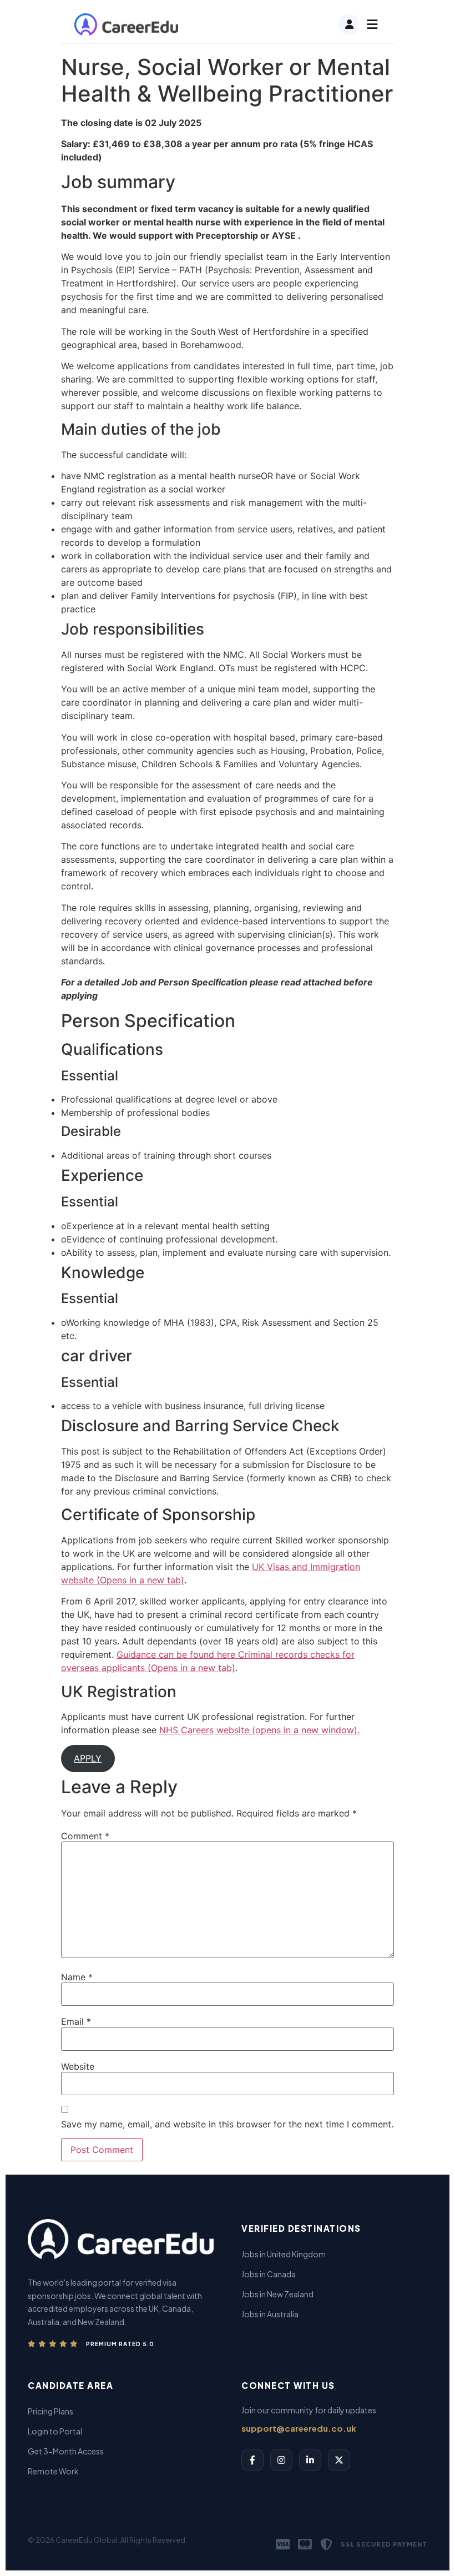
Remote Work (53, 2471)
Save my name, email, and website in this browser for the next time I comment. (227, 2124)
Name (77, 1977)
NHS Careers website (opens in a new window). (259, 1730)
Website (78, 2066)
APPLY (88, 1758)
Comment (85, 1836)
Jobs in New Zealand (277, 2294)
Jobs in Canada (269, 2274)
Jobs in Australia (270, 2314)
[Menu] (372, 24)
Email (76, 2021)
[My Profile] (349, 24)
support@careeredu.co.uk (299, 2428)
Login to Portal (55, 2431)
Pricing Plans (50, 2411)
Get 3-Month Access (66, 2451)
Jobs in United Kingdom (284, 2254)
